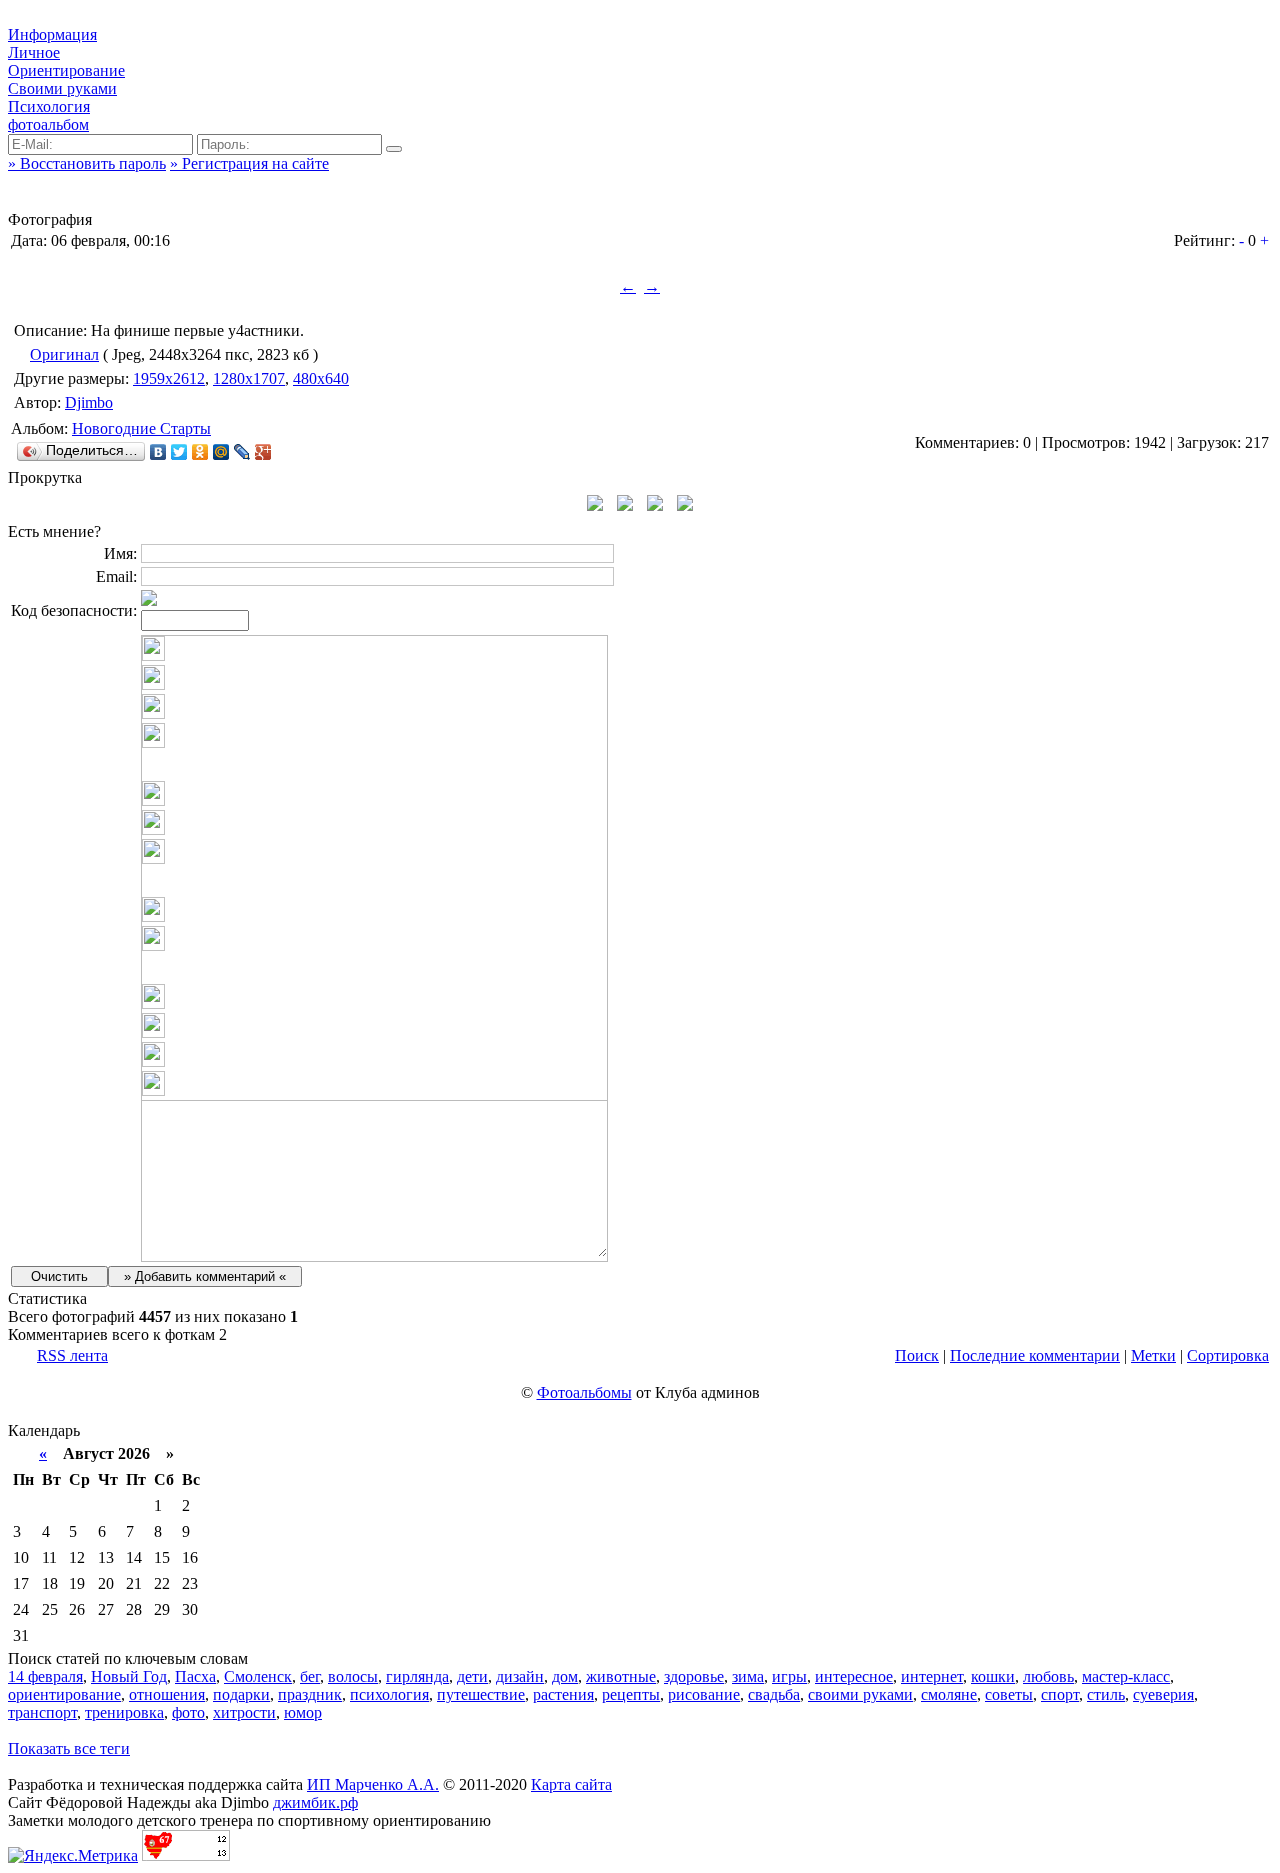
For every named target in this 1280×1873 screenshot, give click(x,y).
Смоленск (258, 1676)
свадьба (774, 1694)
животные (621, 1676)
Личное (34, 52)
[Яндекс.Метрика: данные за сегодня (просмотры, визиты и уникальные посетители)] (73, 1856)
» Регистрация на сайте (249, 163)
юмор (303, 1712)
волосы (353, 1676)
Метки (1153, 1355)
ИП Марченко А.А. (373, 1784)
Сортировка (1228, 1355)
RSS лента (72, 1355)
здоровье (694, 1676)
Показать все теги (69, 1748)
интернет (932, 1676)
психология (389, 1694)
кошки (993, 1676)
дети (472, 1676)
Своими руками (62, 88)
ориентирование (64, 1694)
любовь (1048, 1676)
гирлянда (417, 1676)
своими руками (860, 1694)
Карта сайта (571, 1784)
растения (563, 1694)
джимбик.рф (315, 1802)
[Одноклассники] (200, 452)
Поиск (917, 1355)
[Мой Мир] (221, 452)
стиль (1106, 1694)
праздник (310, 1694)
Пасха (195, 1676)
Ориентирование (66, 70)
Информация (52, 34)
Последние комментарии (1035, 1355)
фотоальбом (48, 124)
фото (188, 1712)
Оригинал (64, 354)
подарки (241, 1694)
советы (1009, 1694)
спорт (1060, 1694)
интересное (854, 1676)
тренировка (124, 1712)
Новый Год (129, 1676)
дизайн (520, 1676)
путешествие (481, 1694)
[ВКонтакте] (158, 452)
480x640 (321, 378)
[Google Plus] (263, 452)
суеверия (1163, 1694)
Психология (49, 106)
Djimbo (89, 402)
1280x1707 (249, 378)
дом (565, 1676)
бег (310, 1676)
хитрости (244, 1712)
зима (748, 1676)
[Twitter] (179, 452)
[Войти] (394, 149)
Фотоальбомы (584, 1392)
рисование (704, 1694)
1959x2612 (169, 378)
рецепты (631, 1694)
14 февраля (45, 1676)
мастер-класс (1126, 1676)
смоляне (949, 1694)
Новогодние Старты (141, 428)
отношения (167, 1694)
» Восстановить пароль (87, 163)
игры (789, 1676)
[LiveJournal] (242, 452)
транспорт (42, 1712)
